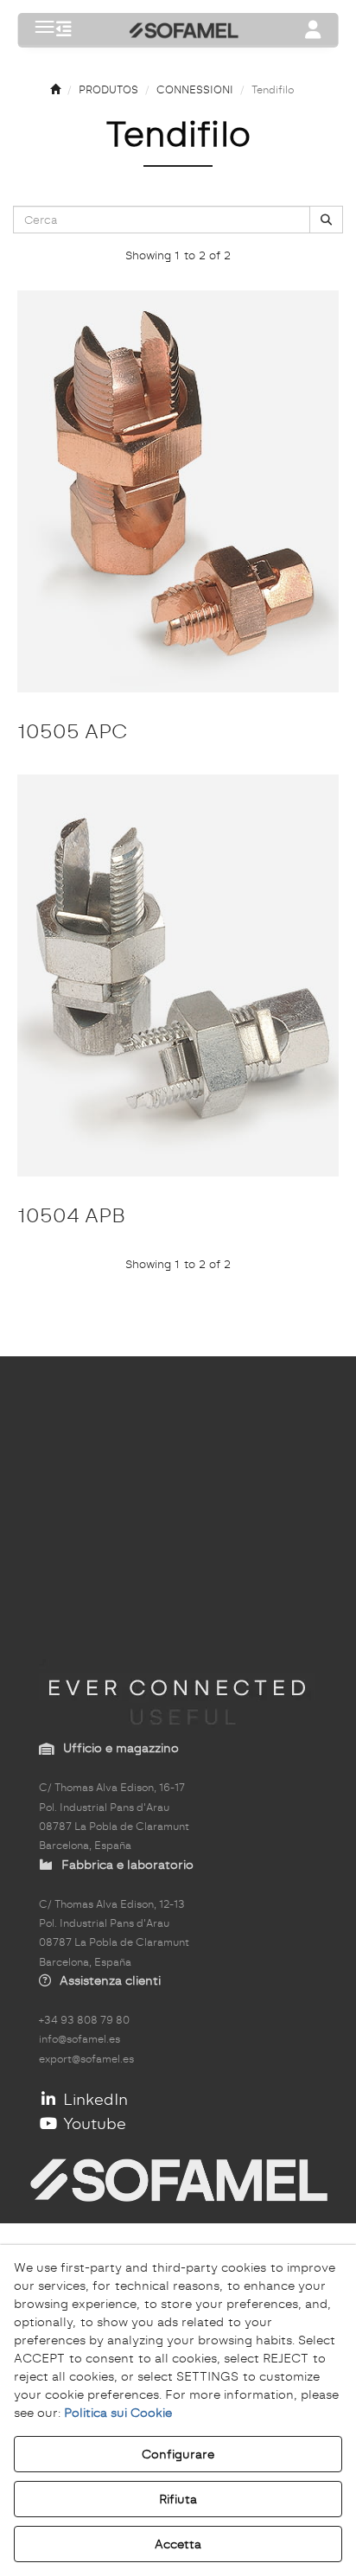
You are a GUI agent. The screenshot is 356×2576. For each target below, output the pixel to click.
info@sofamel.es (79, 2039)
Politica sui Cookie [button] (118, 2413)
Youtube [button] (92, 2123)
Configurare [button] (178, 2454)
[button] (64, 31)
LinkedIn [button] (93, 2099)
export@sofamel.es (86, 2059)
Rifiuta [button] (178, 2499)
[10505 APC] (178, 491)
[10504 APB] (178, 976)
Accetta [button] (178, 2544)
